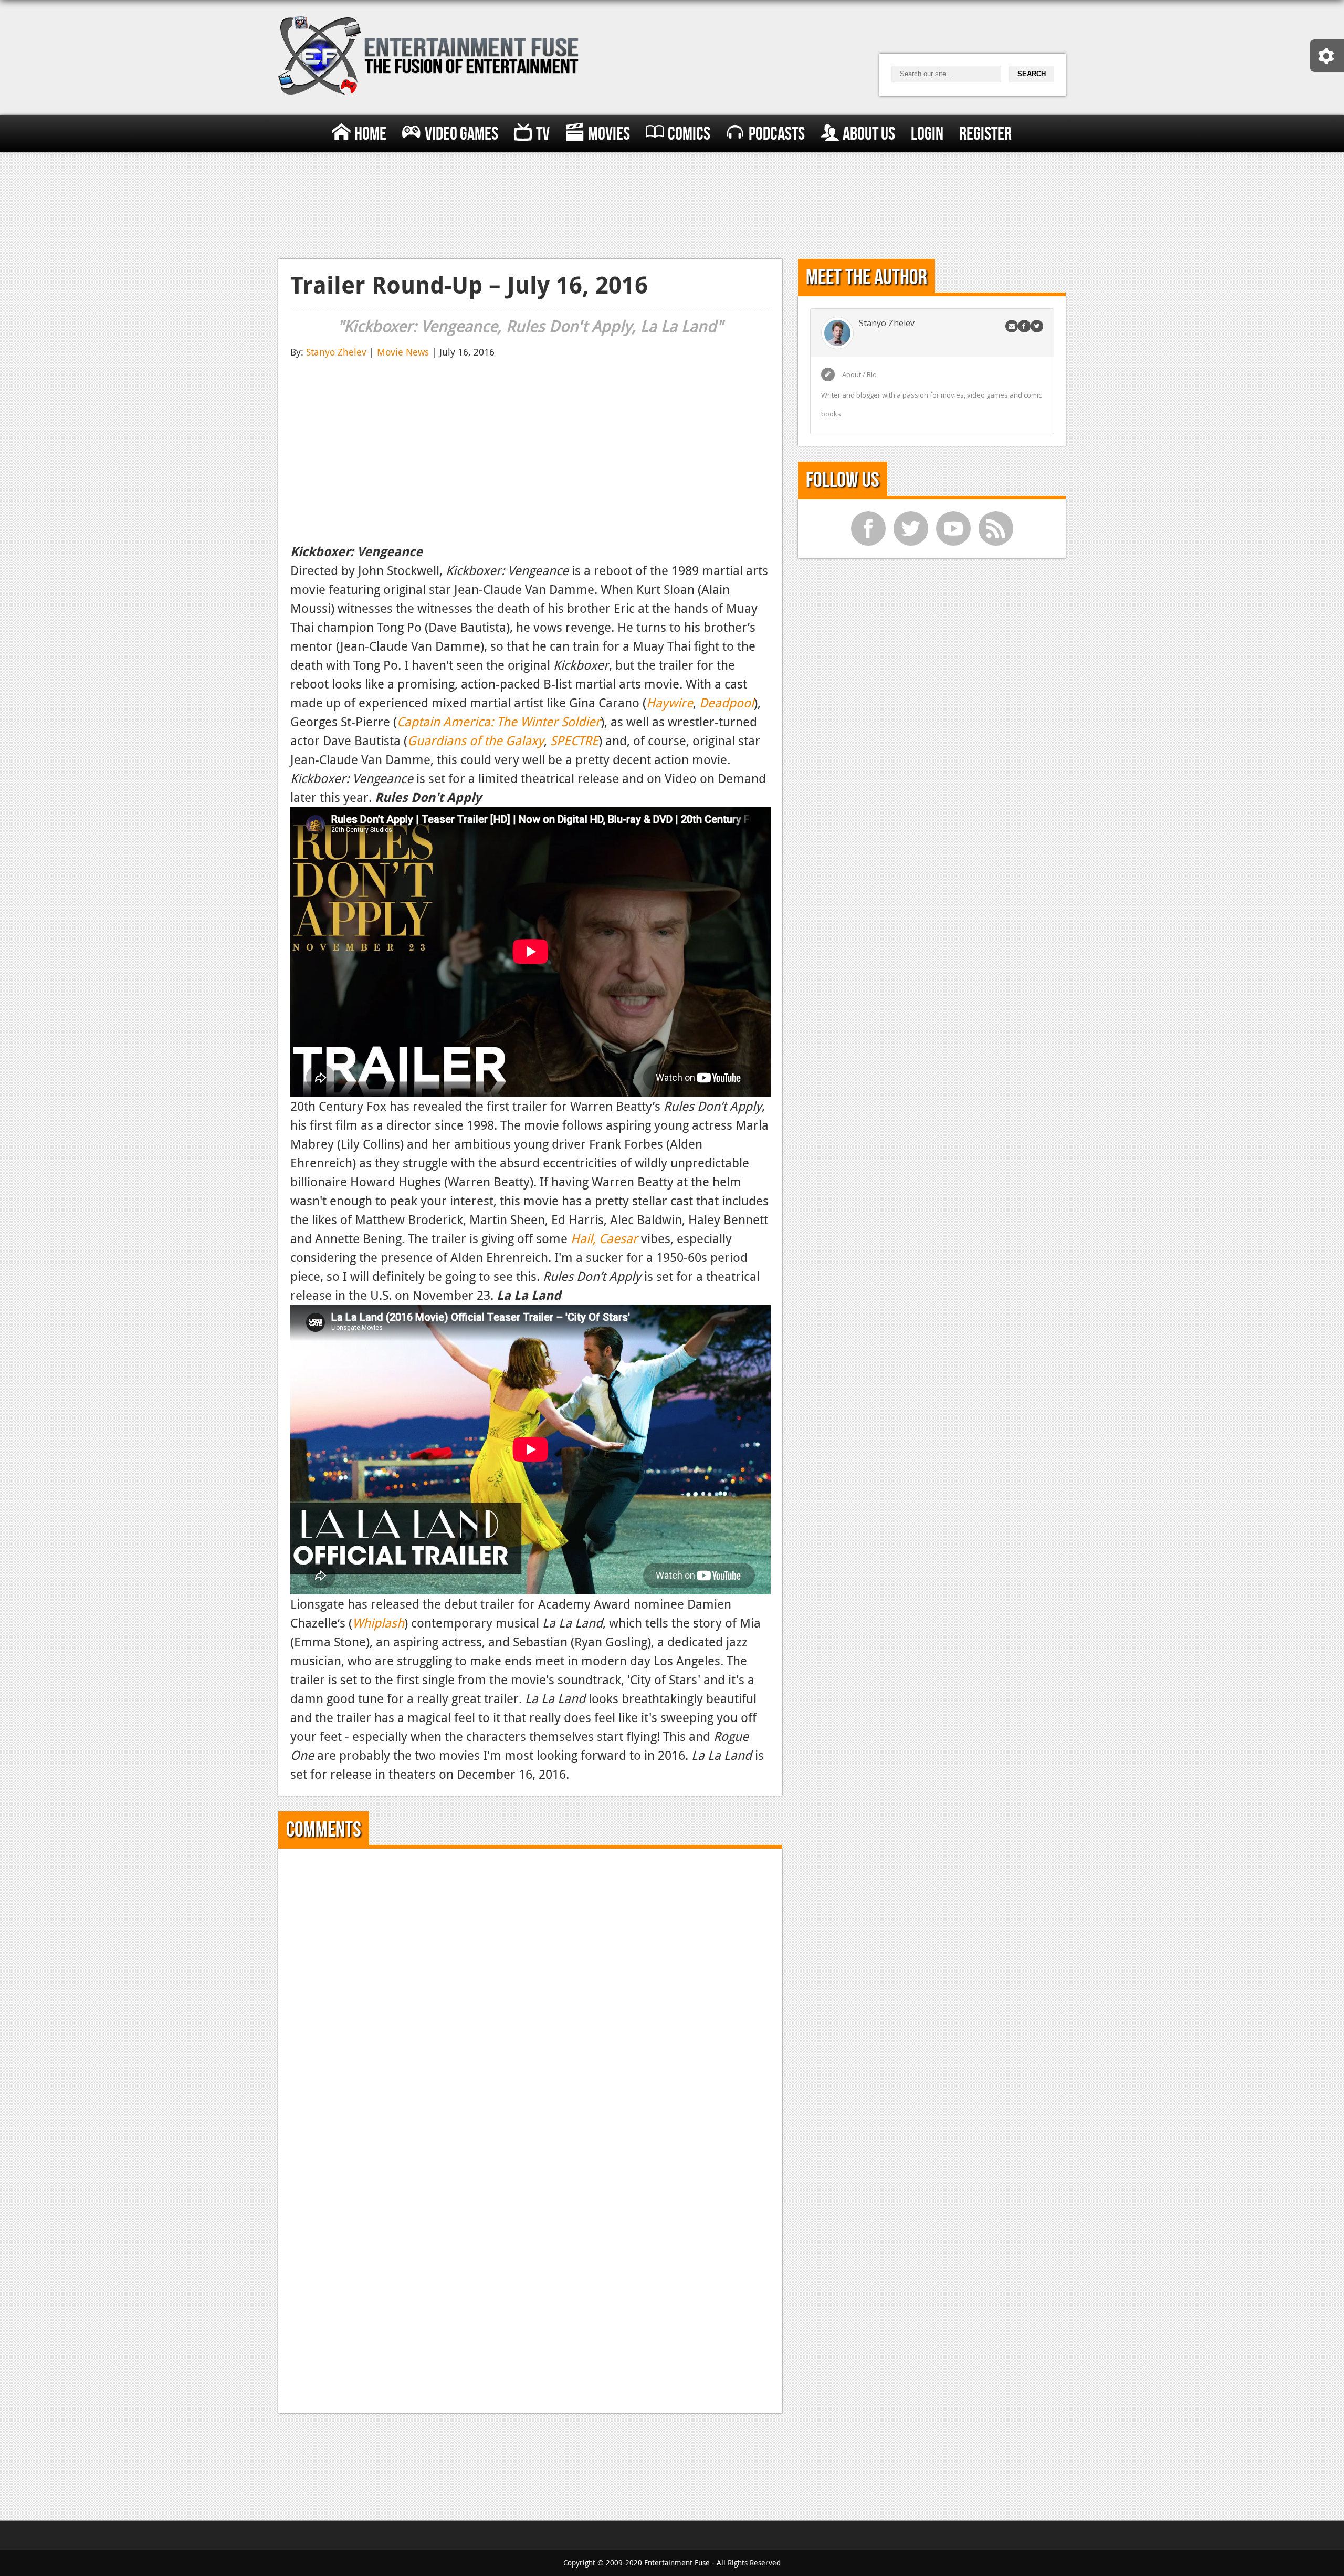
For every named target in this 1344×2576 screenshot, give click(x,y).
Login (927, 134)
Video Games (461, 134)
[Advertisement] (672, 203)
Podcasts (777, 134)
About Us (869, 134)
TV (543, 134)
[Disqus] (531, 1992)
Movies (609, 134)
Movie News (403, 352)
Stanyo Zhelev (336, 352)
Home (370, 134)
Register (985, 134)
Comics (689, 134)
